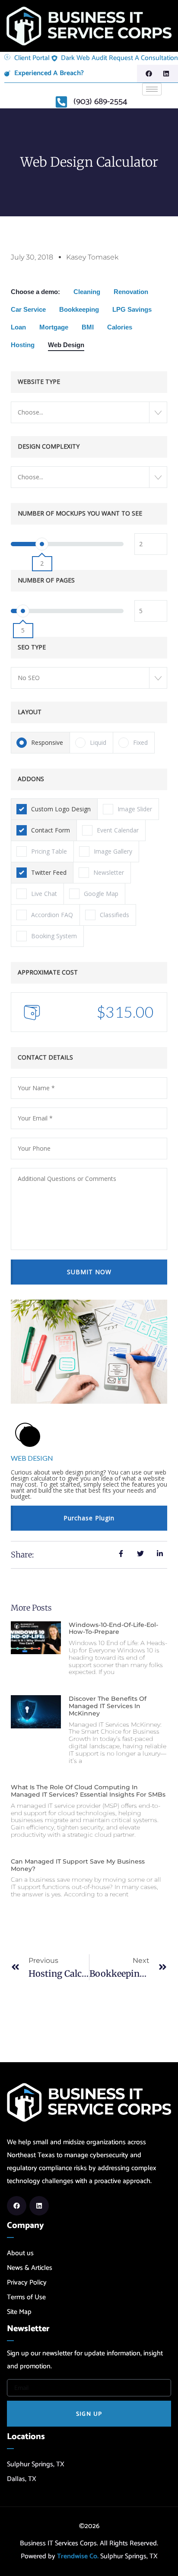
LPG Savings (132, 309)
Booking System (54, 936)
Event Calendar (118, 830)
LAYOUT (30, 712)
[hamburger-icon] (152, 89)
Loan (18, 327)
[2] (42, 544)
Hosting (23, 345)
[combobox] (89, 412)
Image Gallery (113, 851)
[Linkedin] (166, 74)
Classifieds (114, 915)
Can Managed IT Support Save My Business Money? (78, 1865)
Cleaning (87, 292)
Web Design (66, 345)
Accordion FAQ (52, 915)
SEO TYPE (32, 647)
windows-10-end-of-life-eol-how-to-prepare (113, 1628)
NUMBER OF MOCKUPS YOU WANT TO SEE (80, 513)
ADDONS (31, 779)
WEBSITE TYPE (39, 381)
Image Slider (135, 809)
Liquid (98, 742)
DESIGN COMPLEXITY (49, 446)
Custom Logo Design (61, 809)
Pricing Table (49, 851)
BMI (88, 327)
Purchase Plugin (89, 1518)
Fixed (140, 742)
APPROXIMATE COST (48, 972)
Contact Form (51, 830)
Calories (120, 327)
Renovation (131, 292)
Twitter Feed (49, 872)
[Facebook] (149, 74)
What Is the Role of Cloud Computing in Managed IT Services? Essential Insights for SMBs (88, 1791)
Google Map (101, 894)
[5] (23, 611)
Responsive (47, 742)
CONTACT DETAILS (45, 1057)
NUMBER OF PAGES (46, 580)
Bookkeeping (79, 309)
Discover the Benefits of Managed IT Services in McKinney (108, 1706)
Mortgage (54, 327)
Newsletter (109, 872)
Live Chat (44, 894)
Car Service (28, 309)
